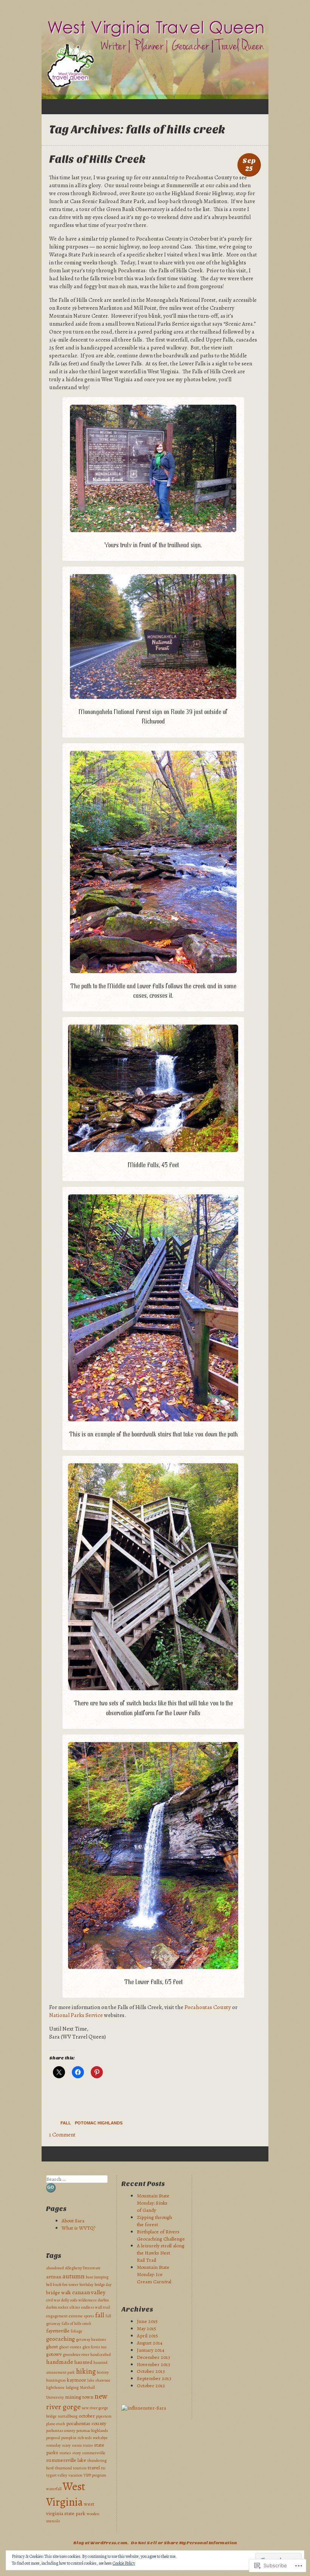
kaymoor (77, 2380)
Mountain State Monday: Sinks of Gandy (153, 2203)
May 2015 (146, 2328)
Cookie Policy (124, 2563)
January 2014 (151, 2350)
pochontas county (61, 2431)
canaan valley (89, 2292)
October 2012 (151, 2386)
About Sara (73, 2221)
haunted (83, 2362)
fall (100, 2315)
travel (94, 2468)
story (77, 2453)
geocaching (60, 2339)
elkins (75, 2307)
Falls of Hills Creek (97, 159)
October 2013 (151, 2371)
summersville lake (66, 2460)
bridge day (103, 2285)
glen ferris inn (95, 2347)
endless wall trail (96, 2307)
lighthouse (55, 2387)
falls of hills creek (77, 2324)
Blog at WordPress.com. (101, 2543)
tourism (80, 2468)
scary (66, 2445)
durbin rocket (57, 2307)
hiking (86, 2371)
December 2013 (153, 2357)
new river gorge (77, 2401)
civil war (53, 2300)
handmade (60, 2362)
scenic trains (82, 2445)
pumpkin (69, 2438)
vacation (75, 2475)
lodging (72, 2387)
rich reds (85, 2438)
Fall (66, 2123)
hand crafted (101, 2355)
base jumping (97, 2277)
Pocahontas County (208, 2007)
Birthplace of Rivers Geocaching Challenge (161, 2235)
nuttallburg (68, 2416)
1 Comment (62, 2135)
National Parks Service (77, 2015)
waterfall (54, 2489)
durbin (103, 2300)
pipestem (104, 2416)
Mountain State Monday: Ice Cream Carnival (154, 2274)
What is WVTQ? (78, 2228)
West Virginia (66, 2494)
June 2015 (147, 2321)
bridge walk (59, 2293)
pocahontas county (86, 2423)
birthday (86, 2285)
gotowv (54, 2354)
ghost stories (70, 2347)
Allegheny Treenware (83, 2268)
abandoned (55, 2268)
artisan (54, 2277)
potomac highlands (92, 2431)
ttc (103, 2468)
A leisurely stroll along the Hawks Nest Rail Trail (161, 2253)
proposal (53, 2438)
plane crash (56, 2424)
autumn (74, 2276)
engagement (57, 2316)
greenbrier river (76, 2355)
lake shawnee (99, 2380)
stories (65, 2453)
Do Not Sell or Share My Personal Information (184, 2543)
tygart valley (57, 2475)
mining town (79, 2397)
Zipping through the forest (154, 2221)
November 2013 (153, 2364)
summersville (94, 2453)
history (103, 2372)
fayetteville (58, 2331)
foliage (77, 2331)
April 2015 (147, 2336)
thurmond (63, 2468)
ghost (52, 2347)
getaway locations (91, 2339)
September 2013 (154, 2378)
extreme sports (81, 2316)
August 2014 (150, 2343)
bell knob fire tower (62, 2285)
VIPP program (95, 2475)
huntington (56, 2380)
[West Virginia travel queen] (155, 57)
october (87, 2416)
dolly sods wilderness (79, 2300)
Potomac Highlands (99, 2123)
